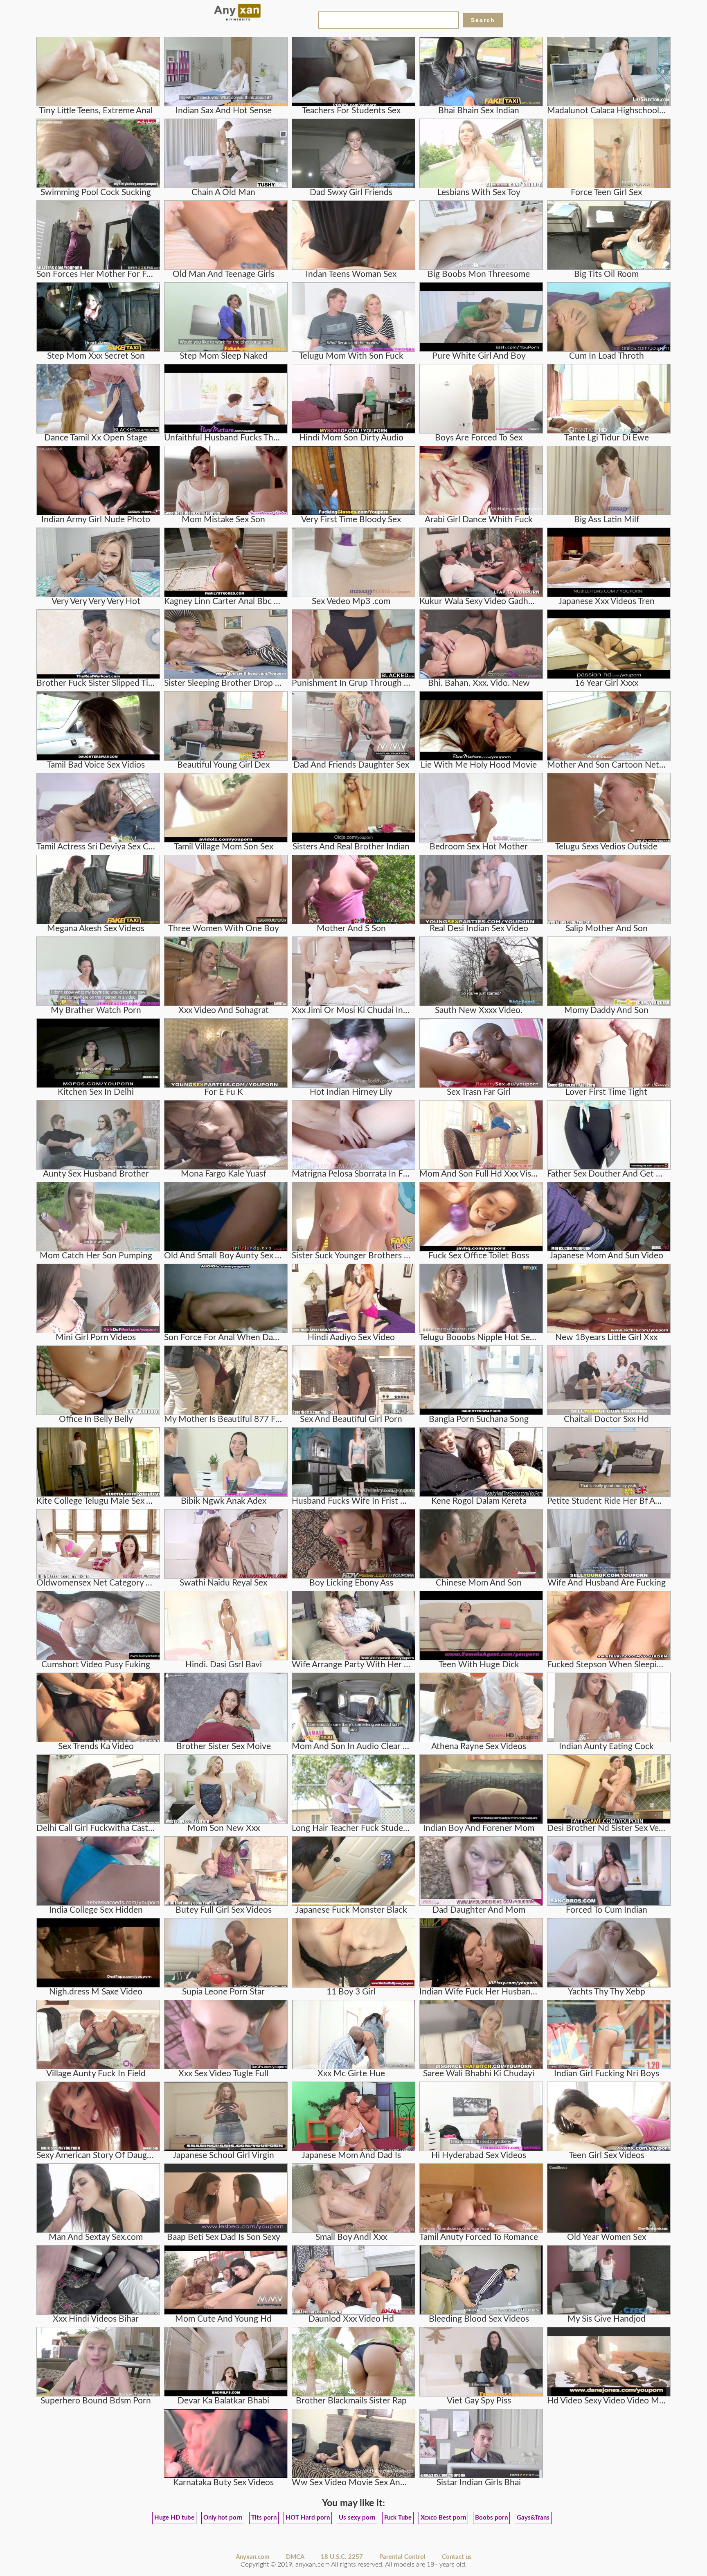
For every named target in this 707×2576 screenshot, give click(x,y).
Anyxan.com (253, 2557)
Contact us (457, 2557)
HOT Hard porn (308, 2518)
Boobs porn (491, 2518)
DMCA (295, 2557)
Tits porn (264, 2518)
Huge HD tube (174, 2518)
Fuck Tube (398, 2518)
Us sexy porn (357, 2518)
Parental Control (402, 2557)
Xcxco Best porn (443, 2518)
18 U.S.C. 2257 (342, 2557)
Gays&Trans (533, 2518)
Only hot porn (223, 2518)
